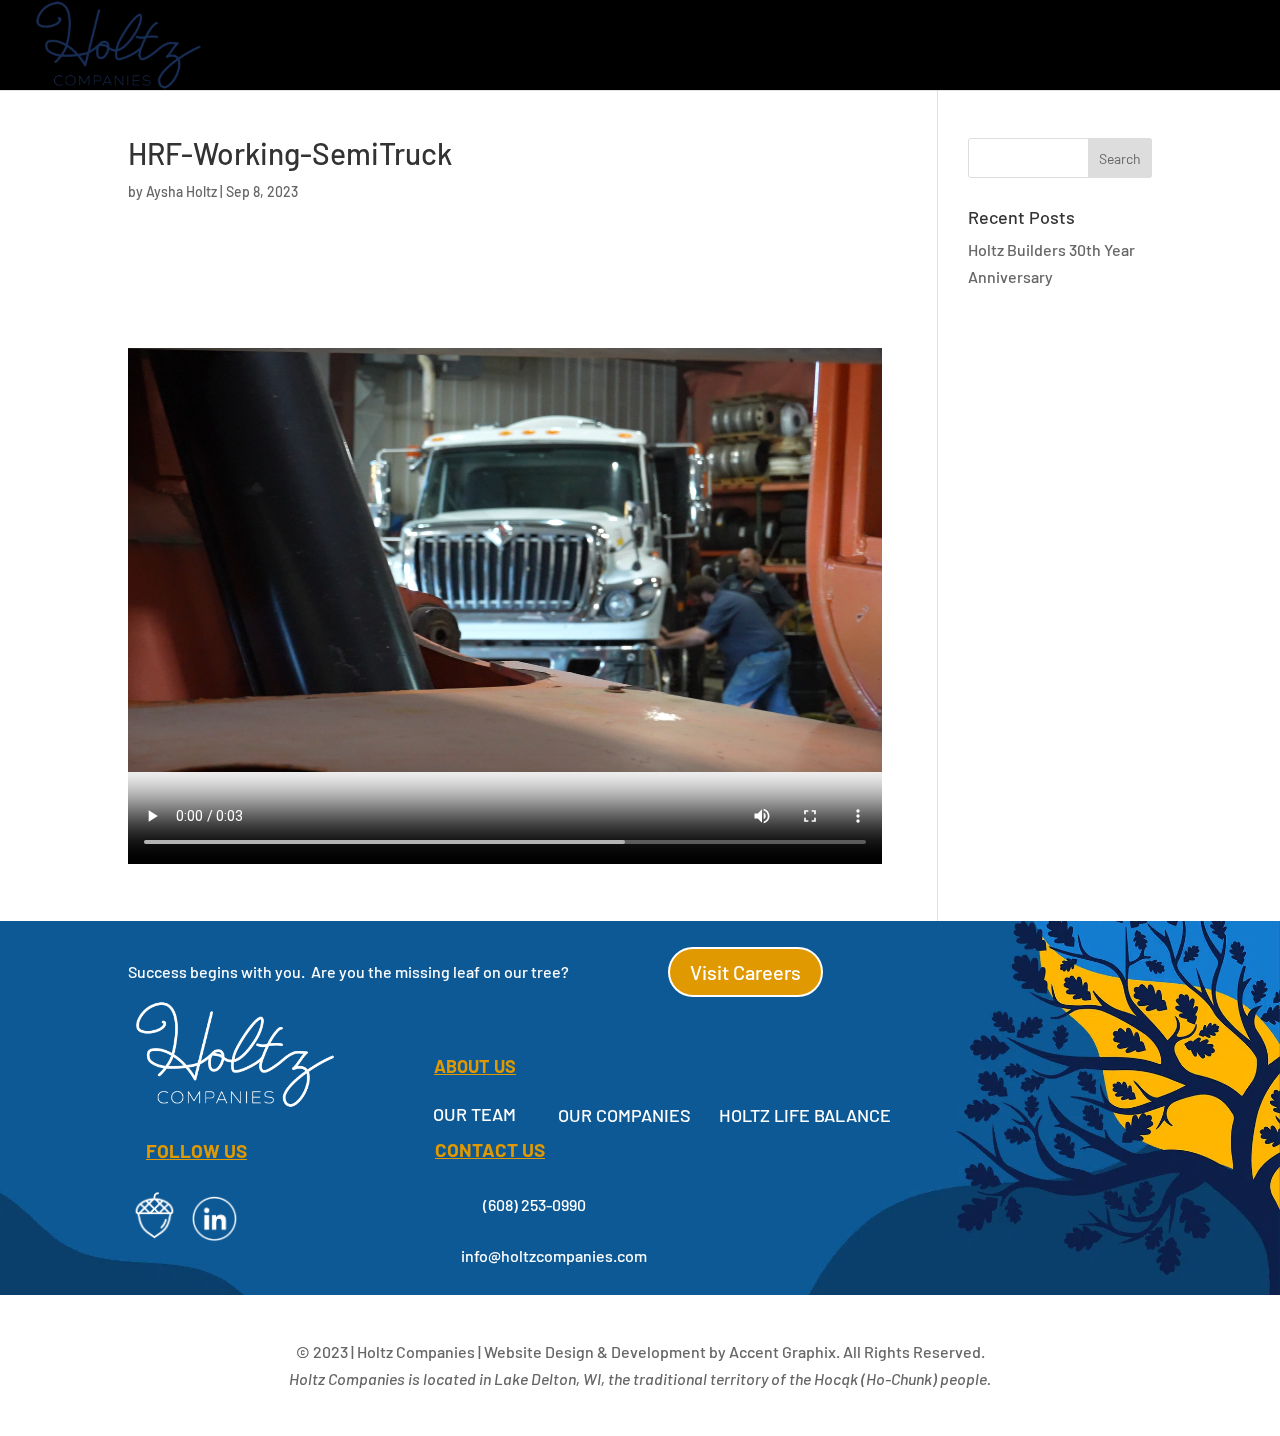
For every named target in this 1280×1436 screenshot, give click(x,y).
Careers (1108, 46)
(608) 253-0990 (534, 1204)
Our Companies (491, 46)
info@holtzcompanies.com (554, 1255)
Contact (1208, 46)
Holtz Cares (778, 46)
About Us (641, 46)
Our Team (474, 1114)
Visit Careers (745, 972)
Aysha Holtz (181, 191)
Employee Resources (962, 46)
